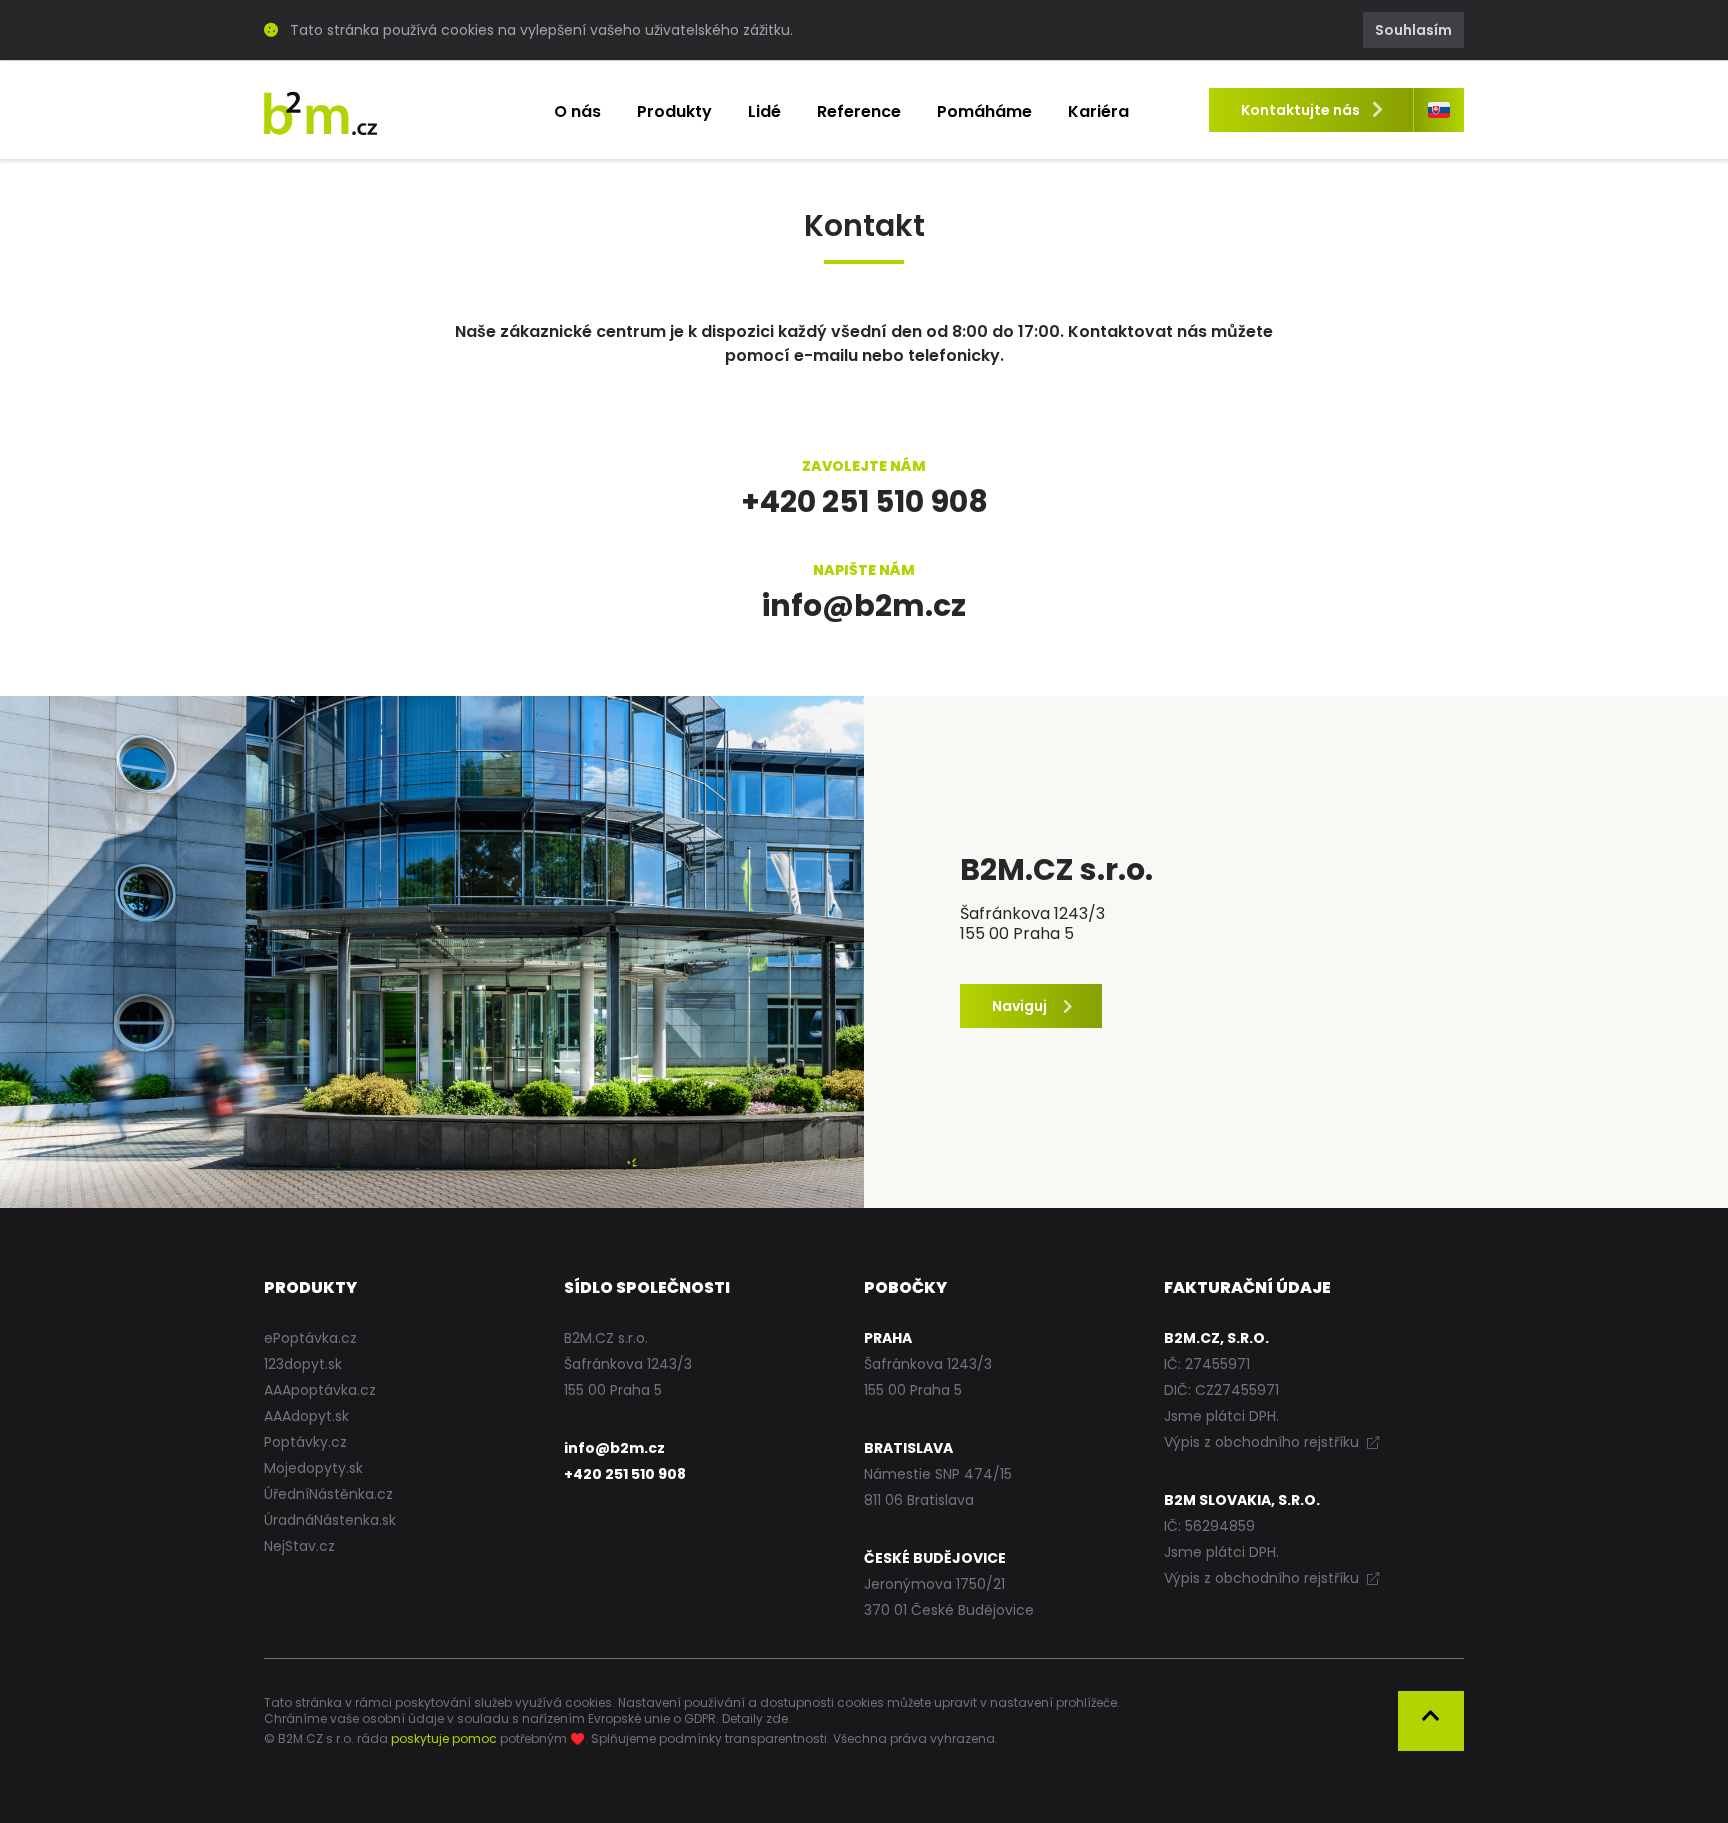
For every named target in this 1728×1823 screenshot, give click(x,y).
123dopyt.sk (303, 1364)
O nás (577, 111)
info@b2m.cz (864, 605)
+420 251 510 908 (864, 501)
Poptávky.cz (305, 1442)
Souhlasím (1413, 30)
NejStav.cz (299, 1546)
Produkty (674, 111)
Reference (859, 111)
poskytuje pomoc (444, 1738)
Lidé (764, 111)
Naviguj (1021, 1006)
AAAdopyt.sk (306, 1416)
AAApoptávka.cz (320, 1390)
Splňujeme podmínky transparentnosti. (710, 1738)
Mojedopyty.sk (313, 1468)
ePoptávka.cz (310, 1338)
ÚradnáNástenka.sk (330, 1520)
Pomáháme (984, 111)
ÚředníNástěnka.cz (328, 1494)
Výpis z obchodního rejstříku (1263, 1442)
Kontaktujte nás (1300, 110)
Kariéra (1098, 111)
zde (777, 1718)
